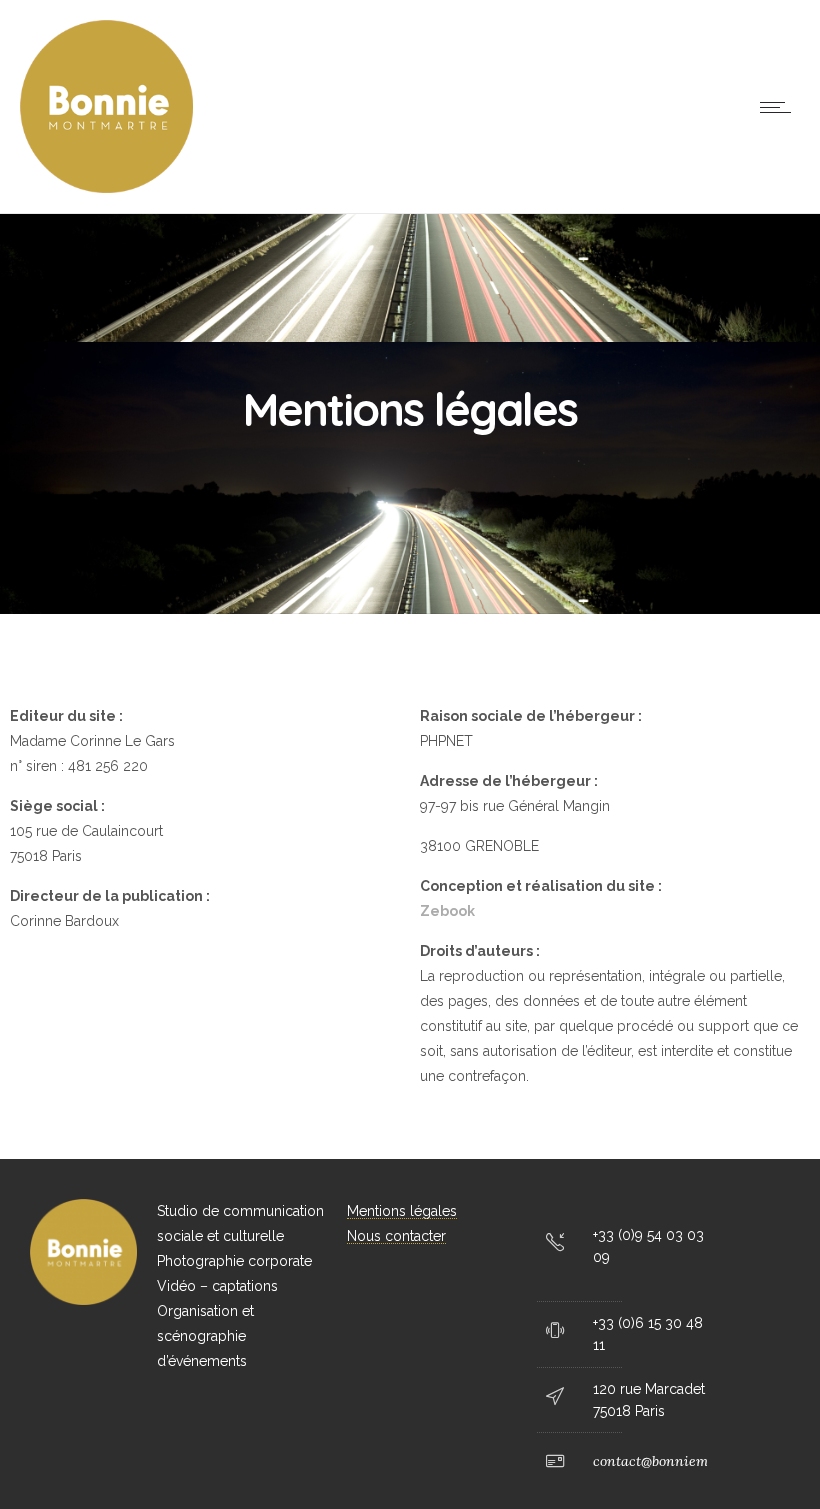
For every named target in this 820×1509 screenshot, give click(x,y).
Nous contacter (396, 1236)
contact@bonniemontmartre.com (697, 1461)
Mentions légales (402, 1211)
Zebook (447, 911)
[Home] (106, 188)
